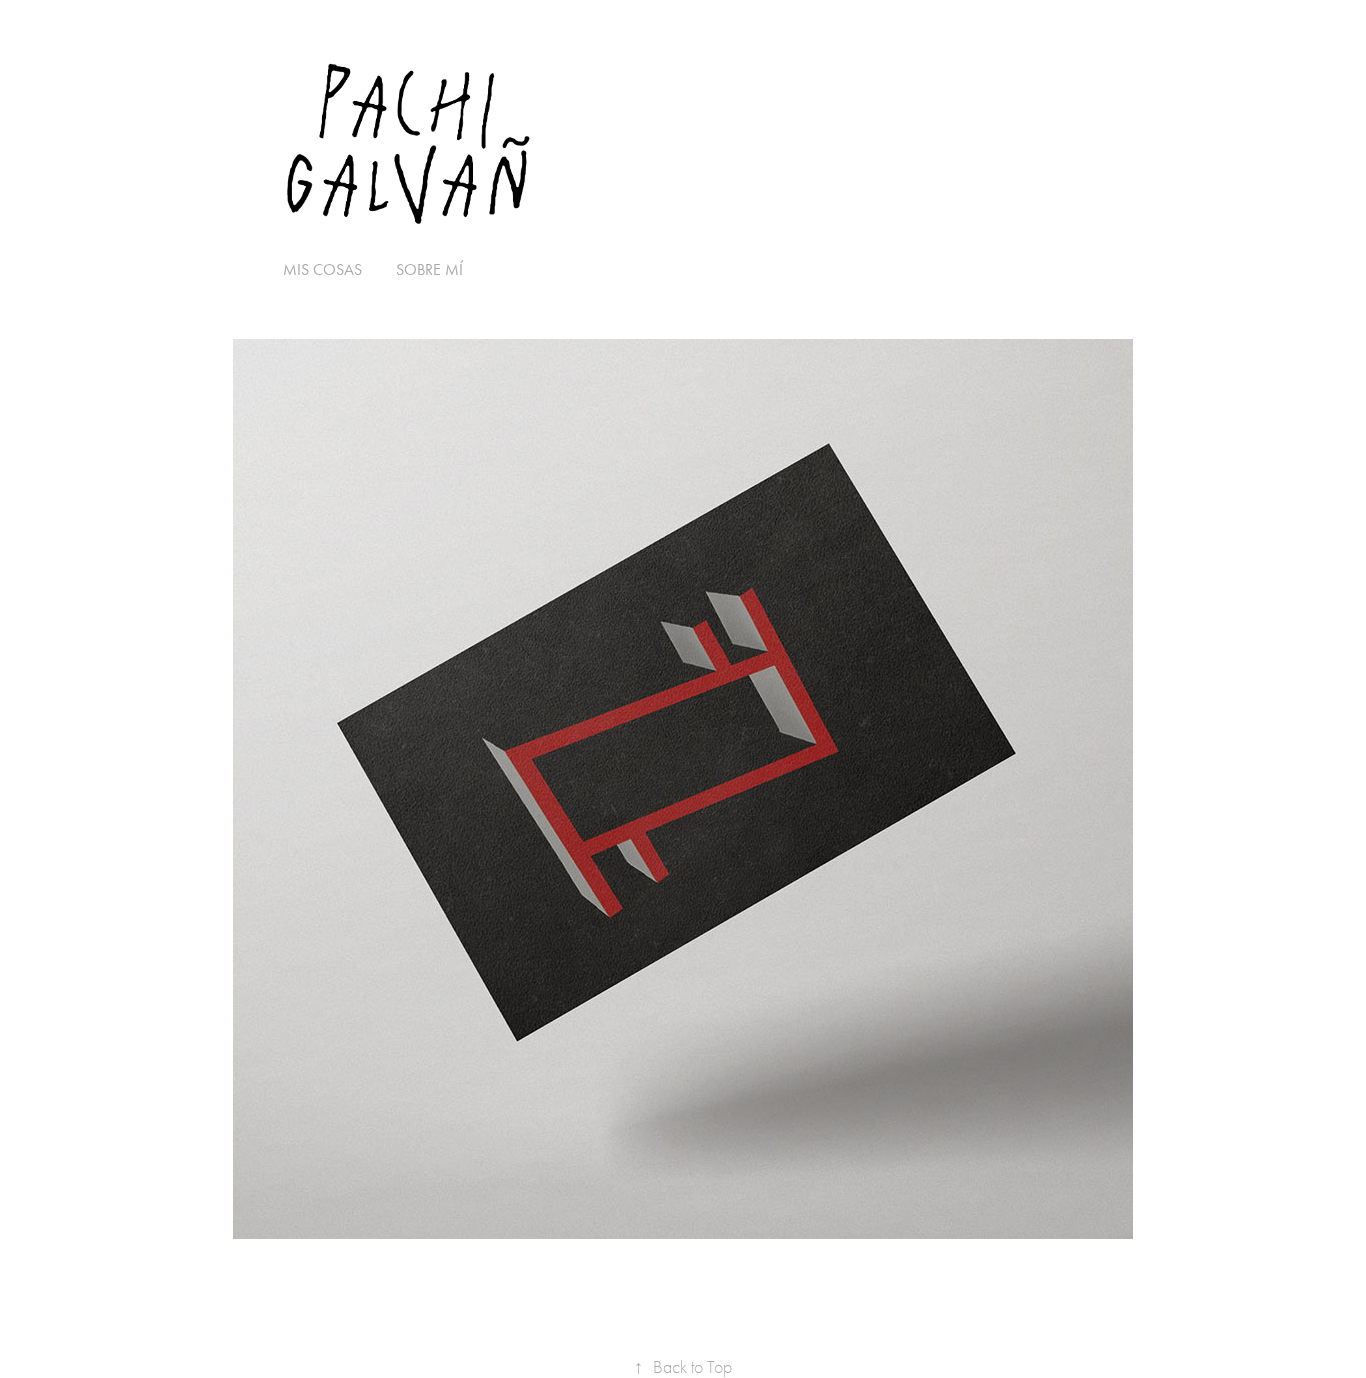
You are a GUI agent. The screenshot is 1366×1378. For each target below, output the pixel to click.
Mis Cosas (322, 269)
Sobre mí (429, 269)
